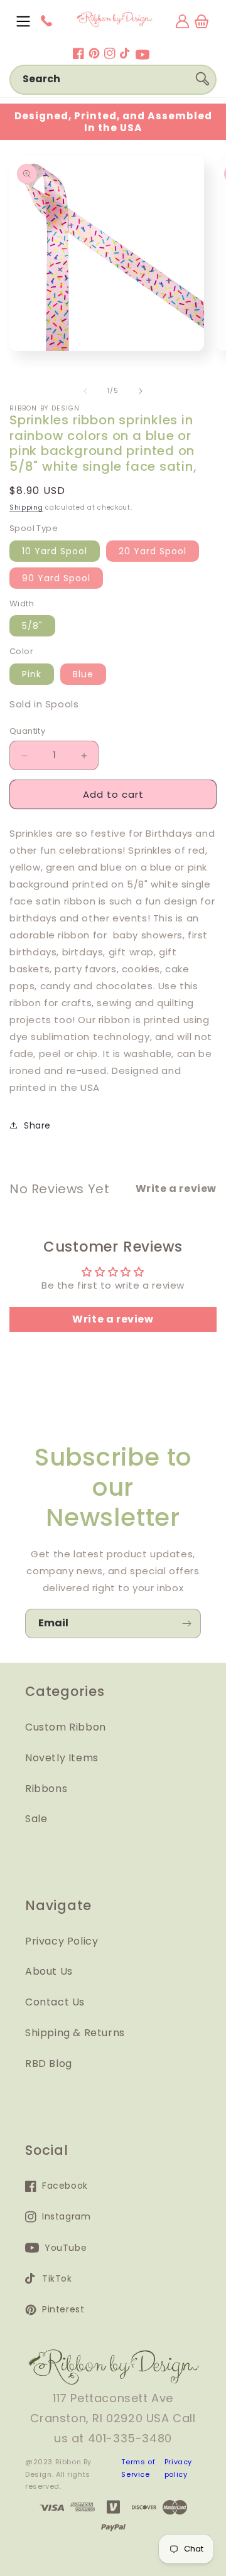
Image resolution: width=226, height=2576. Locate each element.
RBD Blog (49, 2063)
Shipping (26, 507)
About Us (49, 1971)
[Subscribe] (186, 1623)
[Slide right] (141, 391)
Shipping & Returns (75, 2033)
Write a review (113, 1319)
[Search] (202, 79)
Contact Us (55, 2002)
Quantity (27, 731)
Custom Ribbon (66, 1727)
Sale (36, 1819)
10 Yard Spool (55, 551)
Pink (32, 674)
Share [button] (37, 1125)
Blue (83, 674)
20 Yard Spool (153, 551)
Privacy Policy (62, 1941)
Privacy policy (178, 2468)
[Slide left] (85, 391)
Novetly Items (62, 1758)
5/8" (32, 626)
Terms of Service (138, 2468)
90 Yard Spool (56, 578)
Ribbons (46, 1789)
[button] (23, 21)
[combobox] (113, 80)
